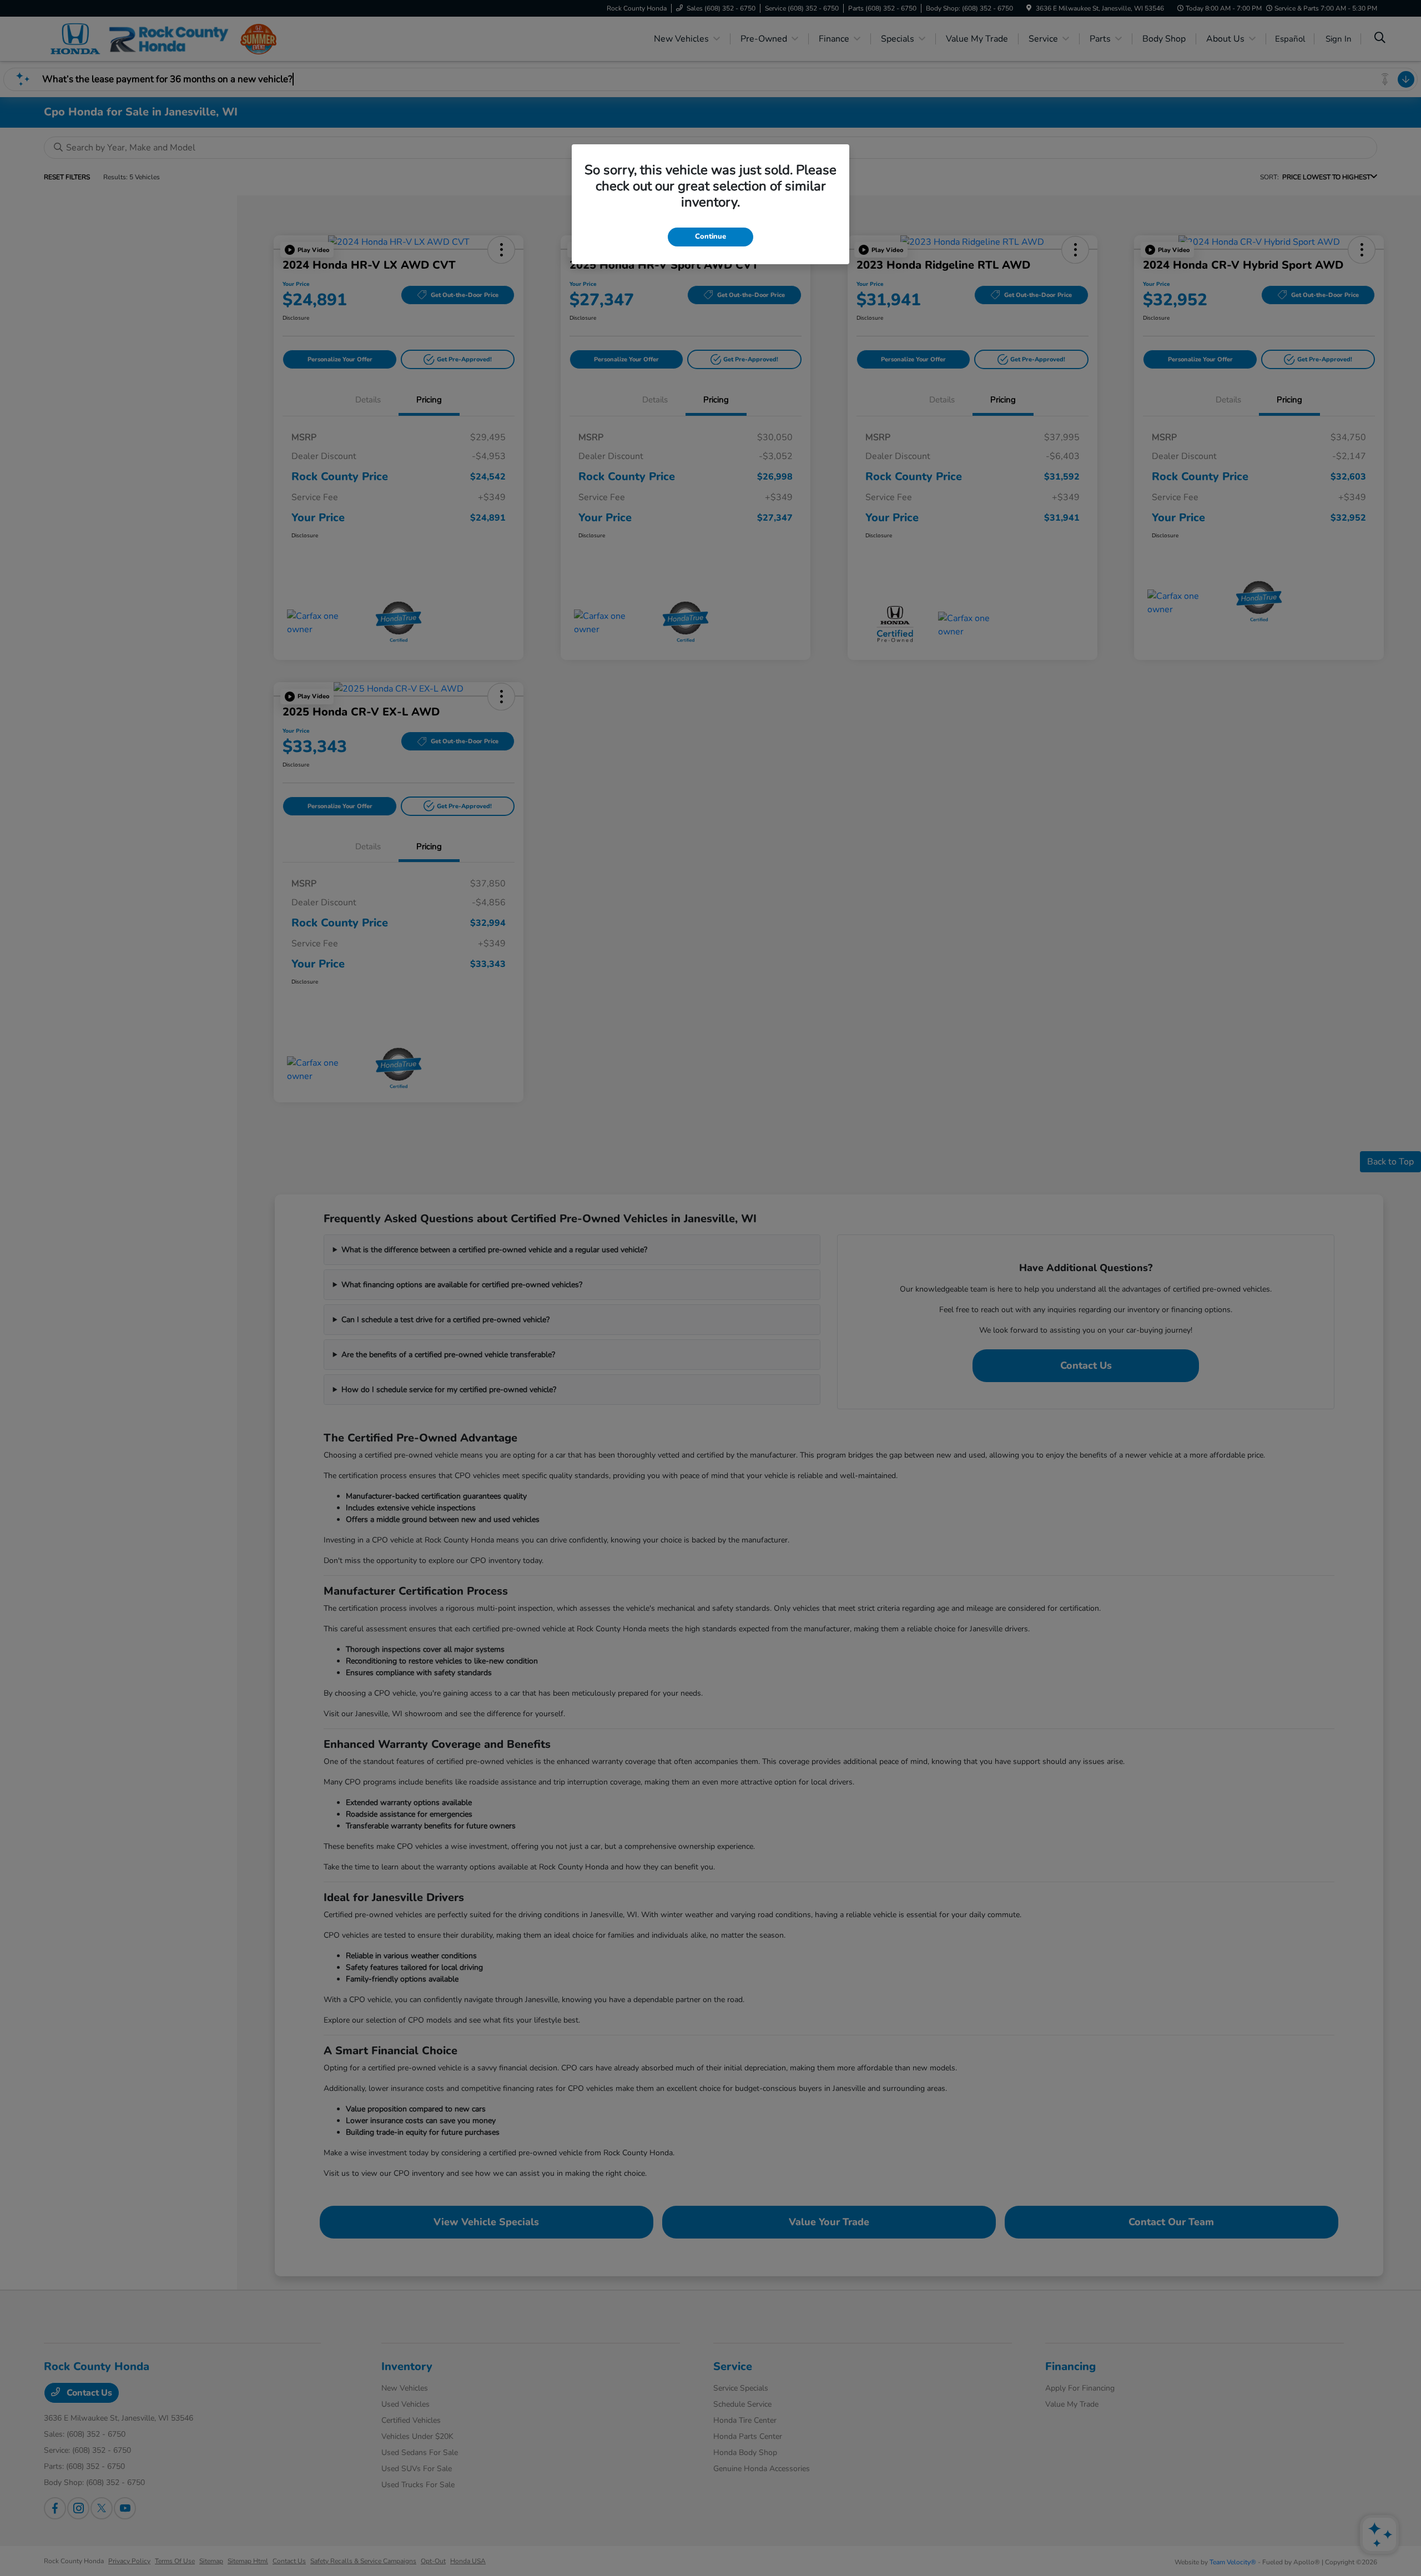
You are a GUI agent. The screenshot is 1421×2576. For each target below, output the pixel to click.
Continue (710, 236)
